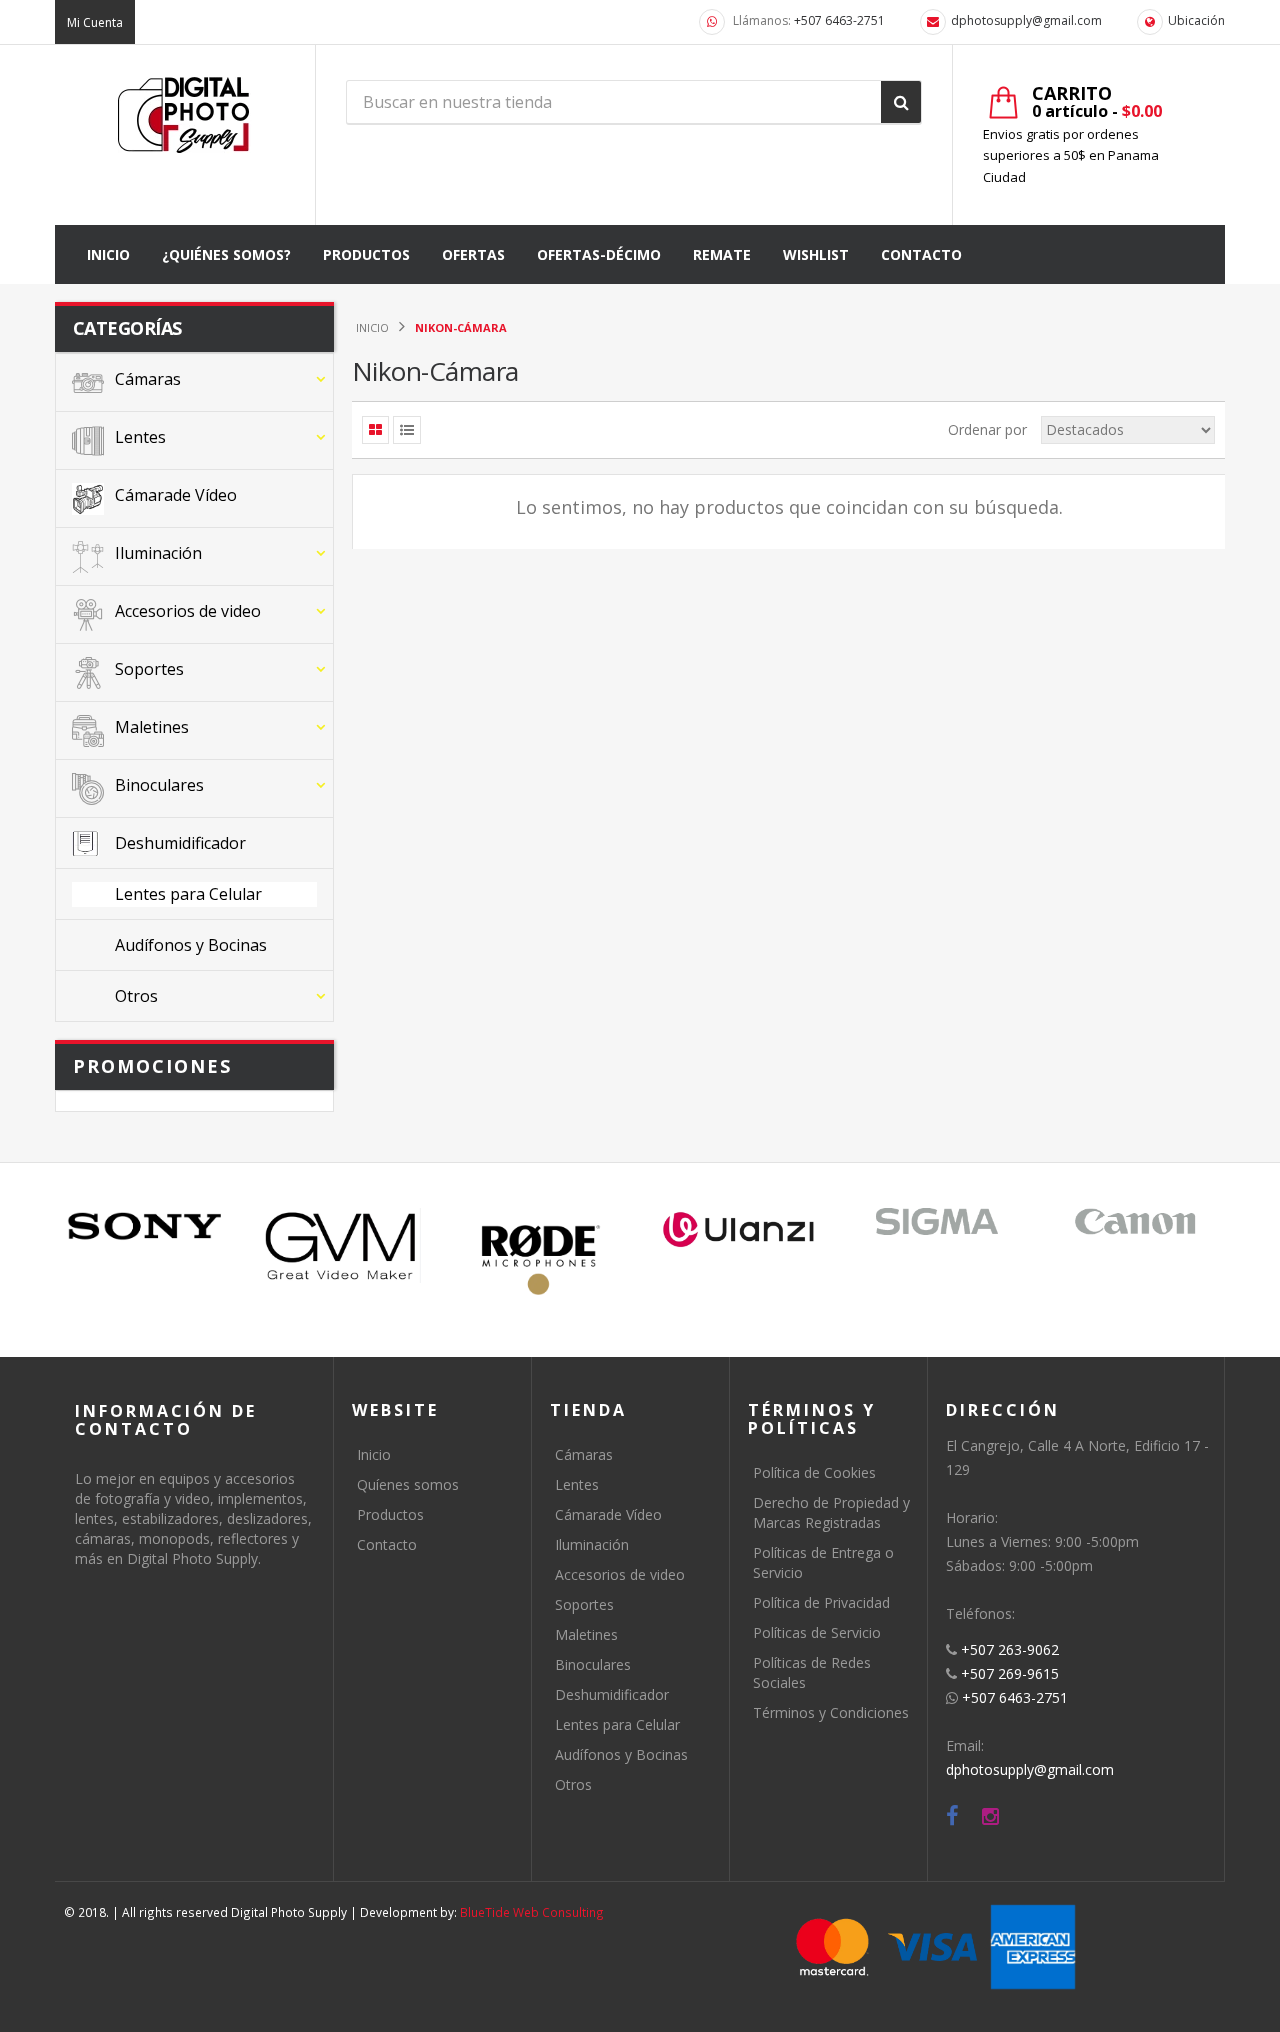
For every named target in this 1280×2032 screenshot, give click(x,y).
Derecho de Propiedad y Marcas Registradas (831, 1512)
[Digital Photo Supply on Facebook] (952, 1816)
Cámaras (584, 1454)
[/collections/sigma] (937, 1221)
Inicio (374, 1454)
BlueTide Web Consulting (532, 1912)
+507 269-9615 (1010, 1673)
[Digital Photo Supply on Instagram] (990, 1816)
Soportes (584, 1604)
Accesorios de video (620, 1574)
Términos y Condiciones (831, 1712)
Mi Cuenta (95, 22)
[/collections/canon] (1135, 1221)
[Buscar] (901, 102)
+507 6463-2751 (839, 20)
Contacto (387, 1544)
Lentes (577, 1484)
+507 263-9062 (1010, 1649)
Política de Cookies (814, 1472)
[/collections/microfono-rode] (541, 1260)
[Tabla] (375, 430)
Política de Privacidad (821, 1602)
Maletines (586, 1634)
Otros (573, 1784)
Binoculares (593, 1664)
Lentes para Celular (617, 1724)
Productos (390, 1514)
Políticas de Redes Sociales (812, 1672)
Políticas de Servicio (817, 1632)
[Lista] (407, 430)
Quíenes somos (408, 1484)
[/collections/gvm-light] (343, 1245)
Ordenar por (987, 429)
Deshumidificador (612, 1694)
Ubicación (1196, 20)
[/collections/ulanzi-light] (739, 1230)
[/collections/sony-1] (145, 1226)
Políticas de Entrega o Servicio (823, 1562)
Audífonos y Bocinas (621, 1754)
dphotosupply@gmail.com (1026, 20)
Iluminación (592, 1544)
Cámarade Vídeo (608, 1514)
